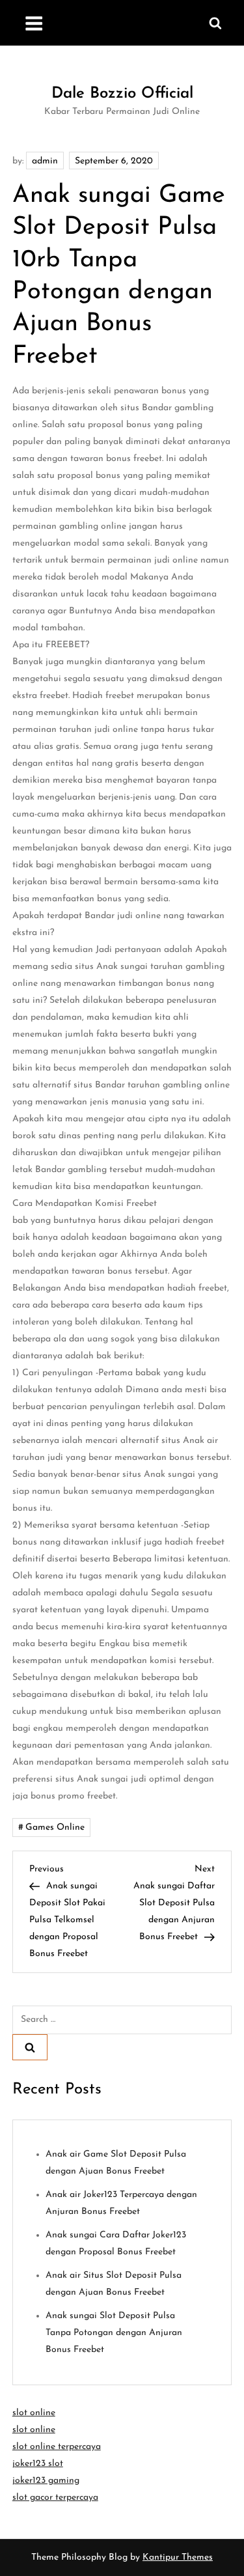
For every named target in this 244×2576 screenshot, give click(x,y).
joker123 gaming (46, 2481)
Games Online (55, 1827)
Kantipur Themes (178, 2557)
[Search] (30, 2047)
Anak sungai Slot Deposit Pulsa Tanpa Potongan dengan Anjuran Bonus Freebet (114, 2333)
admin (45, 161)
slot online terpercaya (57, 2447)
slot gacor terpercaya (55, 2498)
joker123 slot (38, 2464)
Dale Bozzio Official (122, 94)
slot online (34, 2413)
